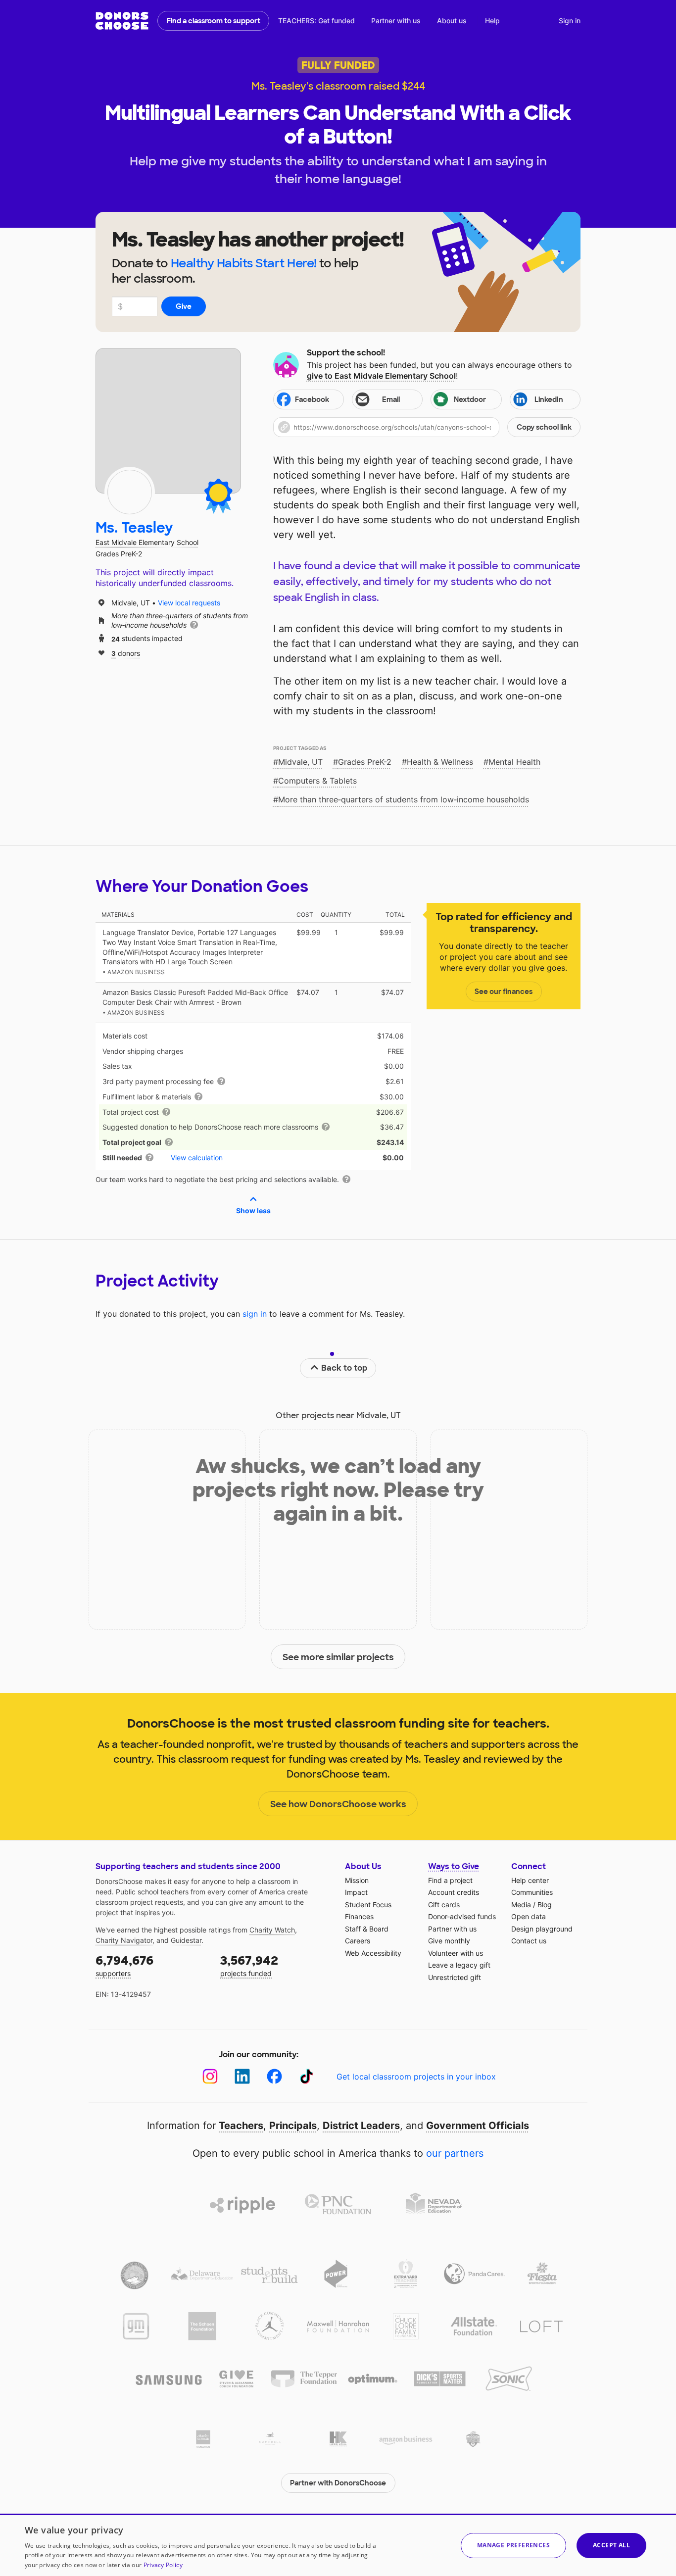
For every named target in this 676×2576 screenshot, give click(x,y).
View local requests (189, 603)
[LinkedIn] (242, 2076)
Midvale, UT (300, 762)
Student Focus (368, 1905)
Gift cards (444, 1905)
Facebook (312, 399)
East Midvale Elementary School (147, 542)
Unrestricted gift (455, 1977)
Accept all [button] (611, 2545)
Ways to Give (454, 1866)
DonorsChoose (122, 21)
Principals (293, 2126)
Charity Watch (272, 1930)
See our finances (504, 991)
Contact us (529, 1941)
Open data (529, 1916)
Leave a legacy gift (459, 1965)
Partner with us (396, 21)
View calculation (197, 1158)
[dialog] (338, 2545)
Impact (356, 1892)
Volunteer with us (456, 1953)
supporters (124, 1965)
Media (521, 1905)
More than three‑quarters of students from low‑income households (404, 799)
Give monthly (449, 1941)
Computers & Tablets (317, 781)
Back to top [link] (344, 1368)
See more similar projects (338, 1657)
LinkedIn (549, 399)
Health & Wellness (440, 762)
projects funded (249, 1965)
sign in (255, 1314)
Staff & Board (367, 1929)
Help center (530, 1880)
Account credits (454, 1892)
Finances (359, 1916)
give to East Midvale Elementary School (381, 376)
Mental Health (514, 762)
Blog (545, 1905)
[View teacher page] (168, 421)
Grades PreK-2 (365, 762)
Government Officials (478, 2126)
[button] (427, 427)
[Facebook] (274, 2076)
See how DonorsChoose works (338, 1804)
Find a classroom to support (214, 21)
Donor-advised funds (462, 1916)
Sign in (570, 21)
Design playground (542, 1929)
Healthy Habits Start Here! (244, 263)
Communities (532, 1892)
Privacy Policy (163, 2565)
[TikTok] (307, 2076)
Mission (357, 1880)
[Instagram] (210, 2076)
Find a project (450, 1880)
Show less (253, 1211)
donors (126, 653)
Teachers (241, 2126)
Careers (358, 1941)
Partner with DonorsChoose (338, 2483)
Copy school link (544, 427)
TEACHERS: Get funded (316, 21)
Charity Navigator (124, 1940)
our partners (455, 2153)
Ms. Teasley (134, 528)
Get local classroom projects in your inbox (416, 2077)
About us (452, 21)
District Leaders (361, 2126)
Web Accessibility (373, 1953)
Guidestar (186, 1940)
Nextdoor (470, 399)
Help (492, 21)
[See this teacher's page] (130, 492)
